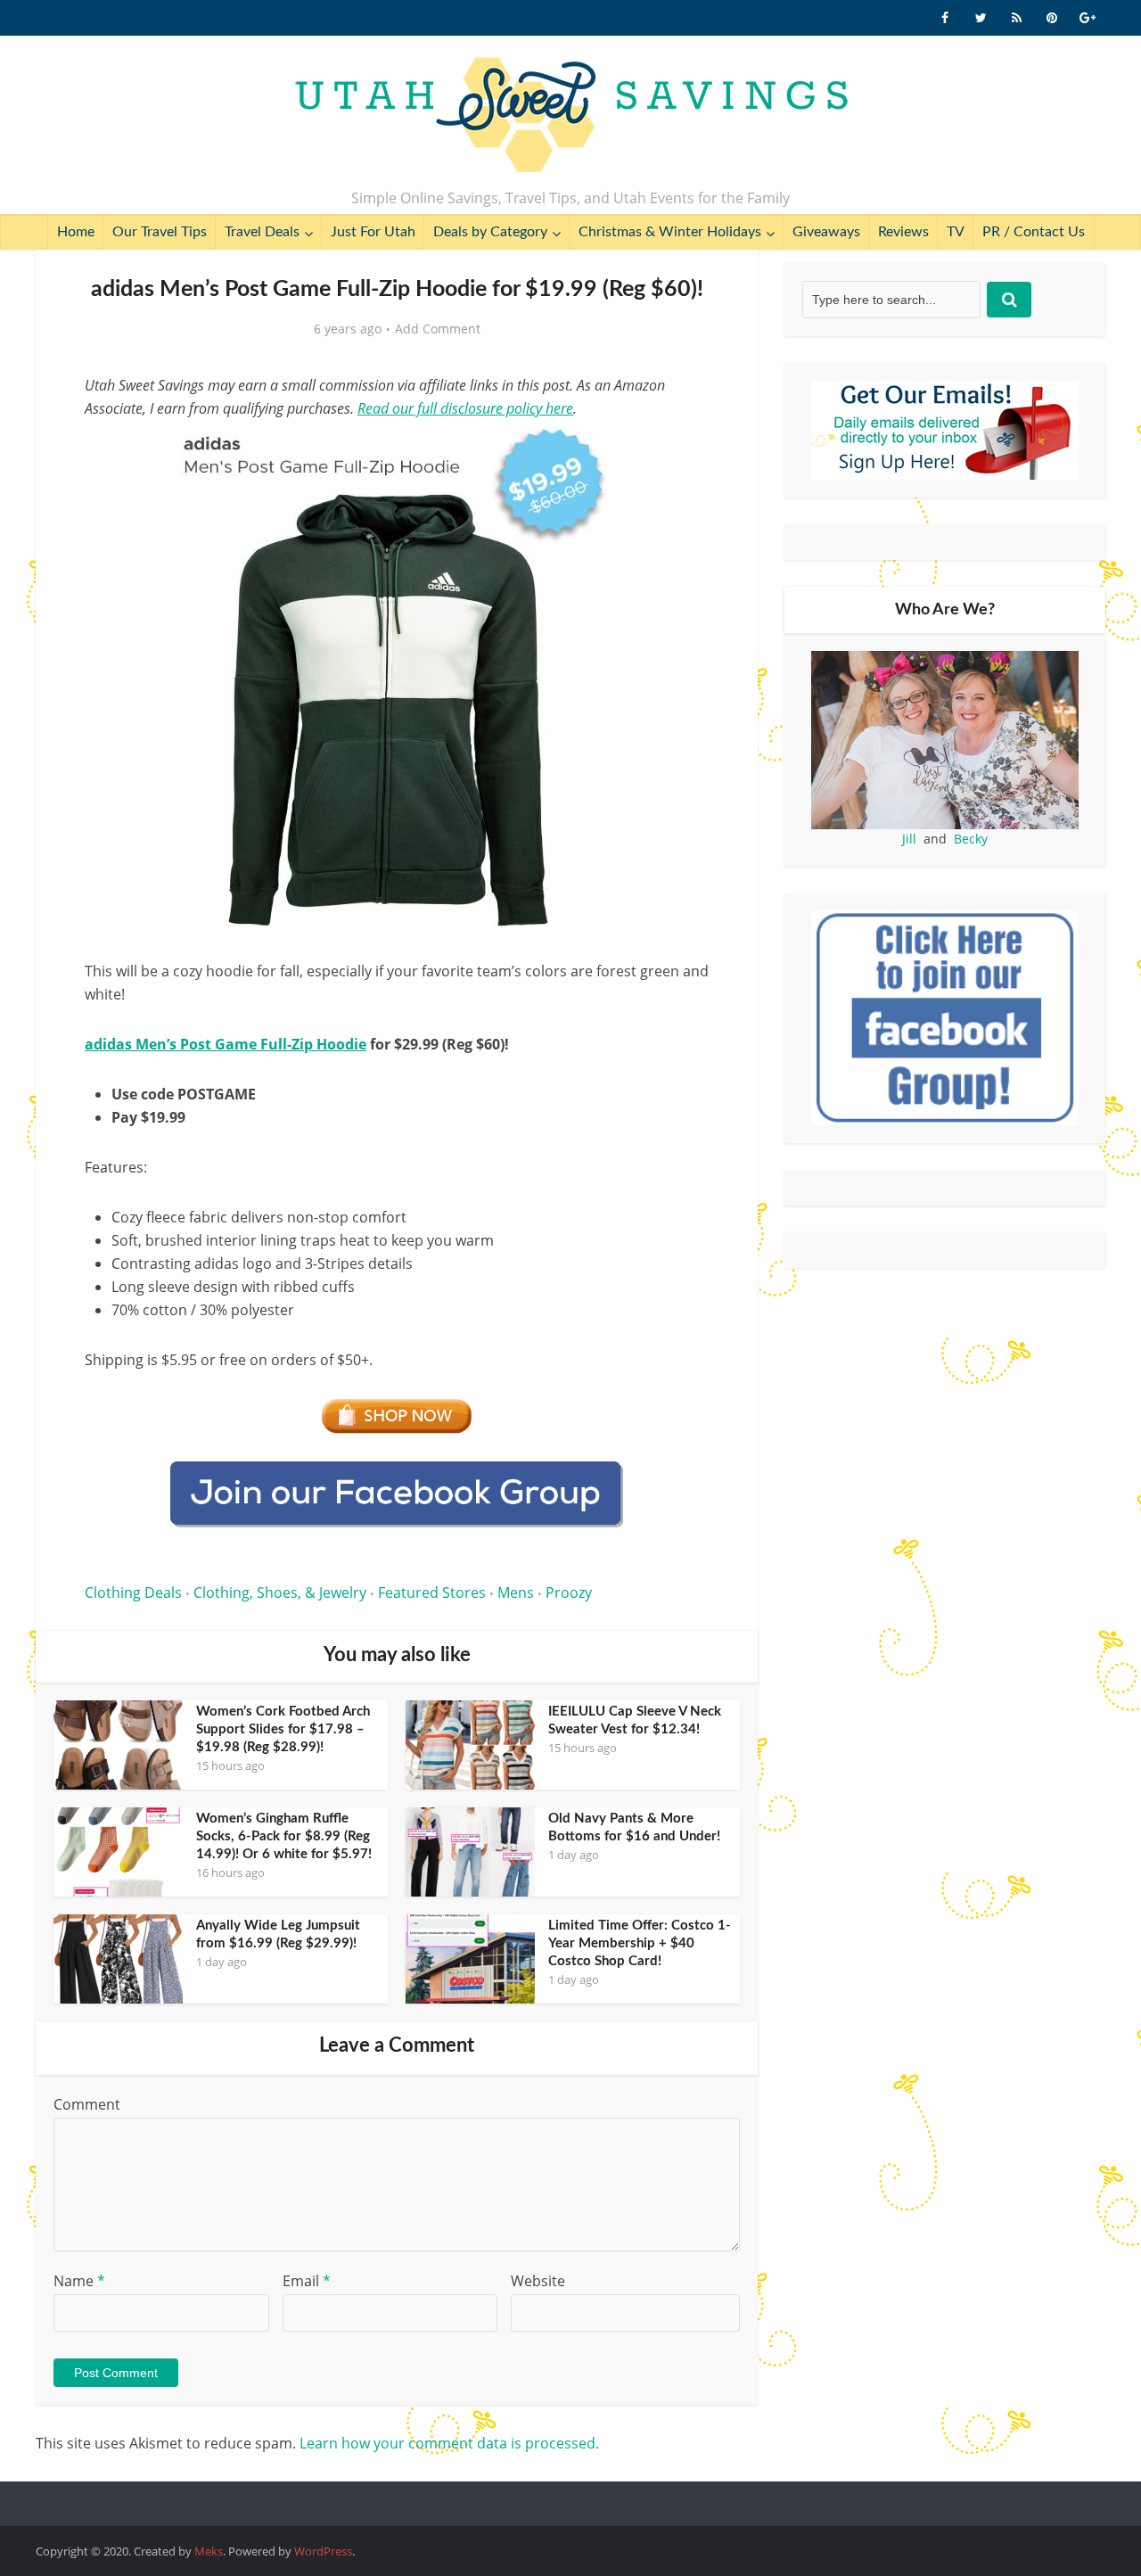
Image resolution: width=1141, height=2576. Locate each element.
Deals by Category (490, 232)
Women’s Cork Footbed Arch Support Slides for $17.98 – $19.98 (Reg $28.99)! (283, 1729)
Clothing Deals (133, 1593)
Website (538, 2281)
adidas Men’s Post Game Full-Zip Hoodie (226, 1044)
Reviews (903, 232)
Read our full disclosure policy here (465, 408)
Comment (87, 2104)
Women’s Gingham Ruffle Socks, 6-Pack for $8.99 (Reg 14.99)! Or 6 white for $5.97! (284, 1836)
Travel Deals (262, 232)
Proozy (569, 1593)
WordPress (323, 2551)
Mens (516, 1593)
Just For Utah (373, 232)
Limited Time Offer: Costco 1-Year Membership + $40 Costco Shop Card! (640, 1943)
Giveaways (826, 232)
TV (956, 232)
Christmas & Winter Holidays (670, 232)
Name (79, 2281)
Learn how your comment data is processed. (449, 2443)
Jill (909, 839)
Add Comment (438, 329)
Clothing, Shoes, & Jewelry (280, 1593)
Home (76, 232)
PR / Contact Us (1034, 232)
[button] (683, 453)
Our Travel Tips (160, 232)
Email (307, 2281)
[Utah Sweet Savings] (571, 116)
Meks (209, 2551)
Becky (971, 839)
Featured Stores (432, 1593)
